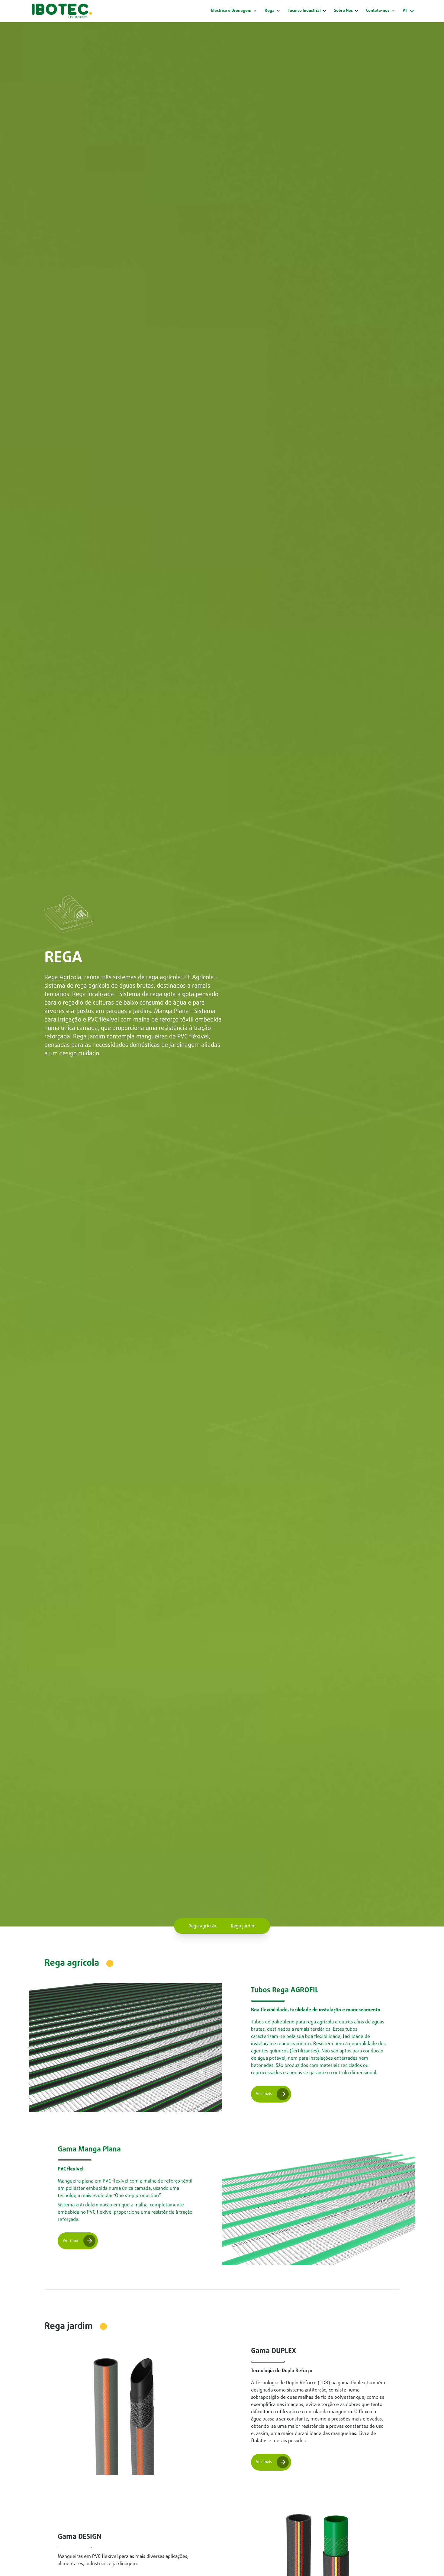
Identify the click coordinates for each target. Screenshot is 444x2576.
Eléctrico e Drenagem (231, 11)
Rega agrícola (202, 1926)
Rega (270, 11)
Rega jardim (243, 1926)
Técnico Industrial (304, 11)
